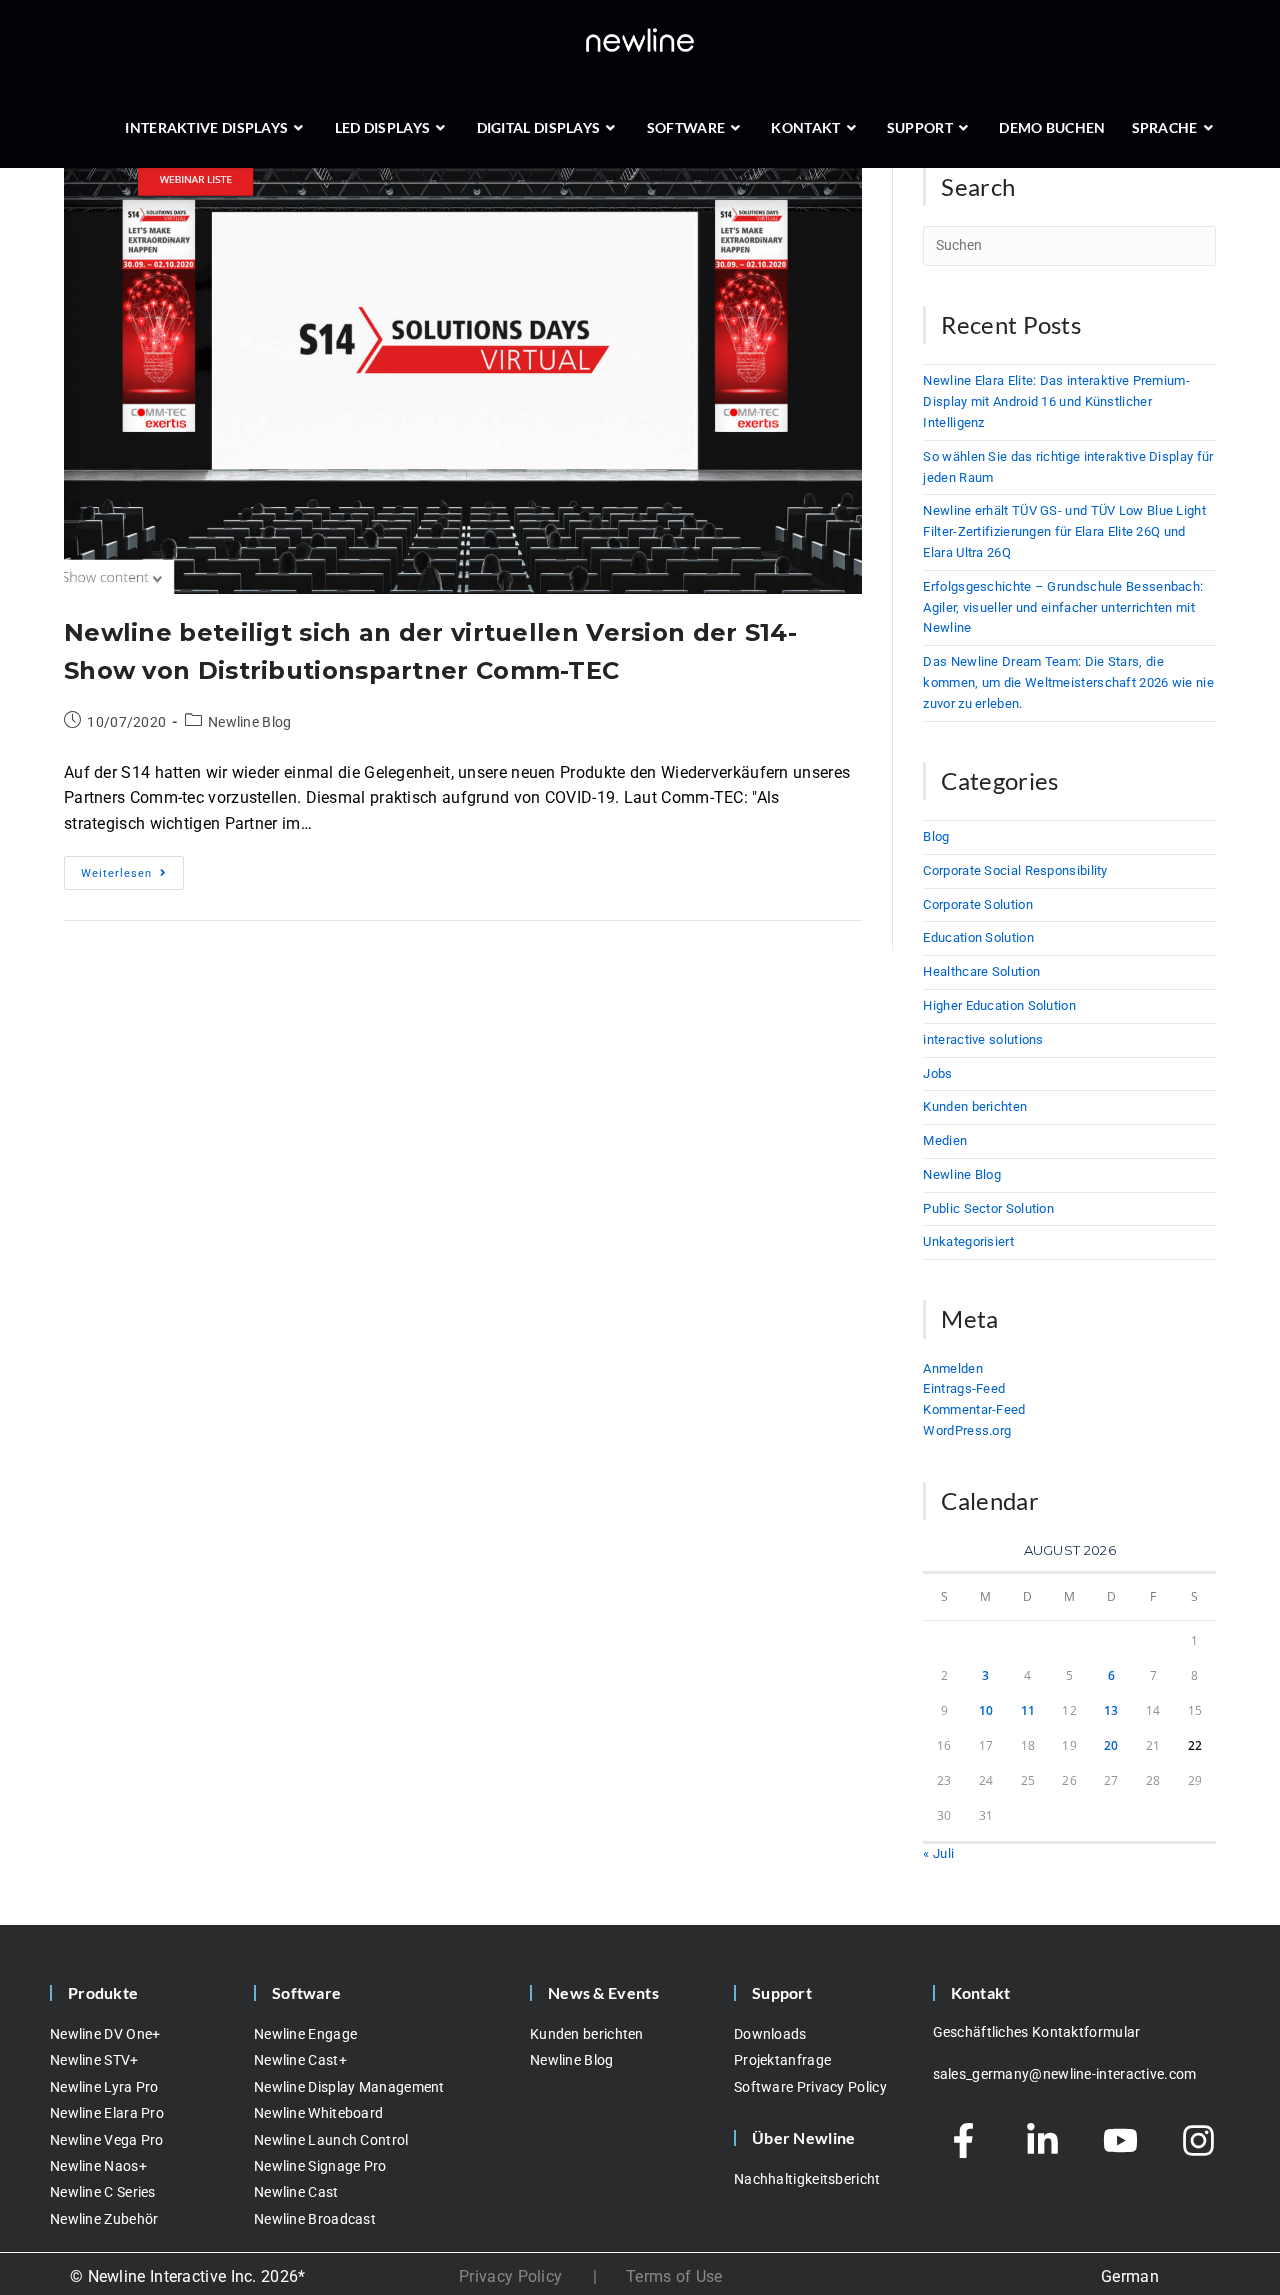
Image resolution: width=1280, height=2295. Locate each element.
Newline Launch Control (331, 2140)
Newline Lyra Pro (104, 2087)
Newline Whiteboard (318, 2113)
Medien (945, 1140)
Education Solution (978, 937)
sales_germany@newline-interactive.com (1065, 2074)
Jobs (937, 1073)
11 (1028, 1710)
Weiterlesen (132, 868)
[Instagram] (1199, 2141)
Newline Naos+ (98, 2166)
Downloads (770, 2034)
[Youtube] (1120, 2141)
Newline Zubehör (104, 2219)
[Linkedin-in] (1042, 2141)
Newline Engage (305, 2034)
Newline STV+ (94, 2060)
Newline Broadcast (315, 2219)
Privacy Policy (510, 2276)
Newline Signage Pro (320, 2166)
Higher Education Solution (999, 1005)
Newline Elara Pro (107, 2113)
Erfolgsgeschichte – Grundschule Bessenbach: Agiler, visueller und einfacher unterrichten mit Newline (1063, 607)
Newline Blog (250, 722)
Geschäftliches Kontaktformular (1037, 2032)
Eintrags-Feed (964, 1388)
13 (1111, 1710)
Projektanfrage (782, 2060)
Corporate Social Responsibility (1015, 870)
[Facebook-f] (964, 2141)
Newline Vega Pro (107, 2140)
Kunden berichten (975, 1106)
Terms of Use (674, 2276)
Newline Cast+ (300, 2060)
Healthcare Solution (981, 971)
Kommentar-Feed (974, 1409)
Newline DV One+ (105, 2034)
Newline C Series (103, 2192)
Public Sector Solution (988, 1208)
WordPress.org (967, 1430)
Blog (936, 836)
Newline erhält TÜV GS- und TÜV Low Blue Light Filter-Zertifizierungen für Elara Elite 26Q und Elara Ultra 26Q (1064, 531)
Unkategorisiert (968, 1241)
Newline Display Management (349, 2087)
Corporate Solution (977, 904)
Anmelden (952, 1368)
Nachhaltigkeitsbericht (807, 2179)
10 (986, 1710)
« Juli (938, 1853)
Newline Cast (296, 2192)
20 (1111, 1745)
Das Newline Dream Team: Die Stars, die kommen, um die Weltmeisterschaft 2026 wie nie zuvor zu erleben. (1068, 682)
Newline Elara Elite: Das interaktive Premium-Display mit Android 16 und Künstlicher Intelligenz (1056, 401)
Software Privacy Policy (810, 2087)
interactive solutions (983, 1039)
